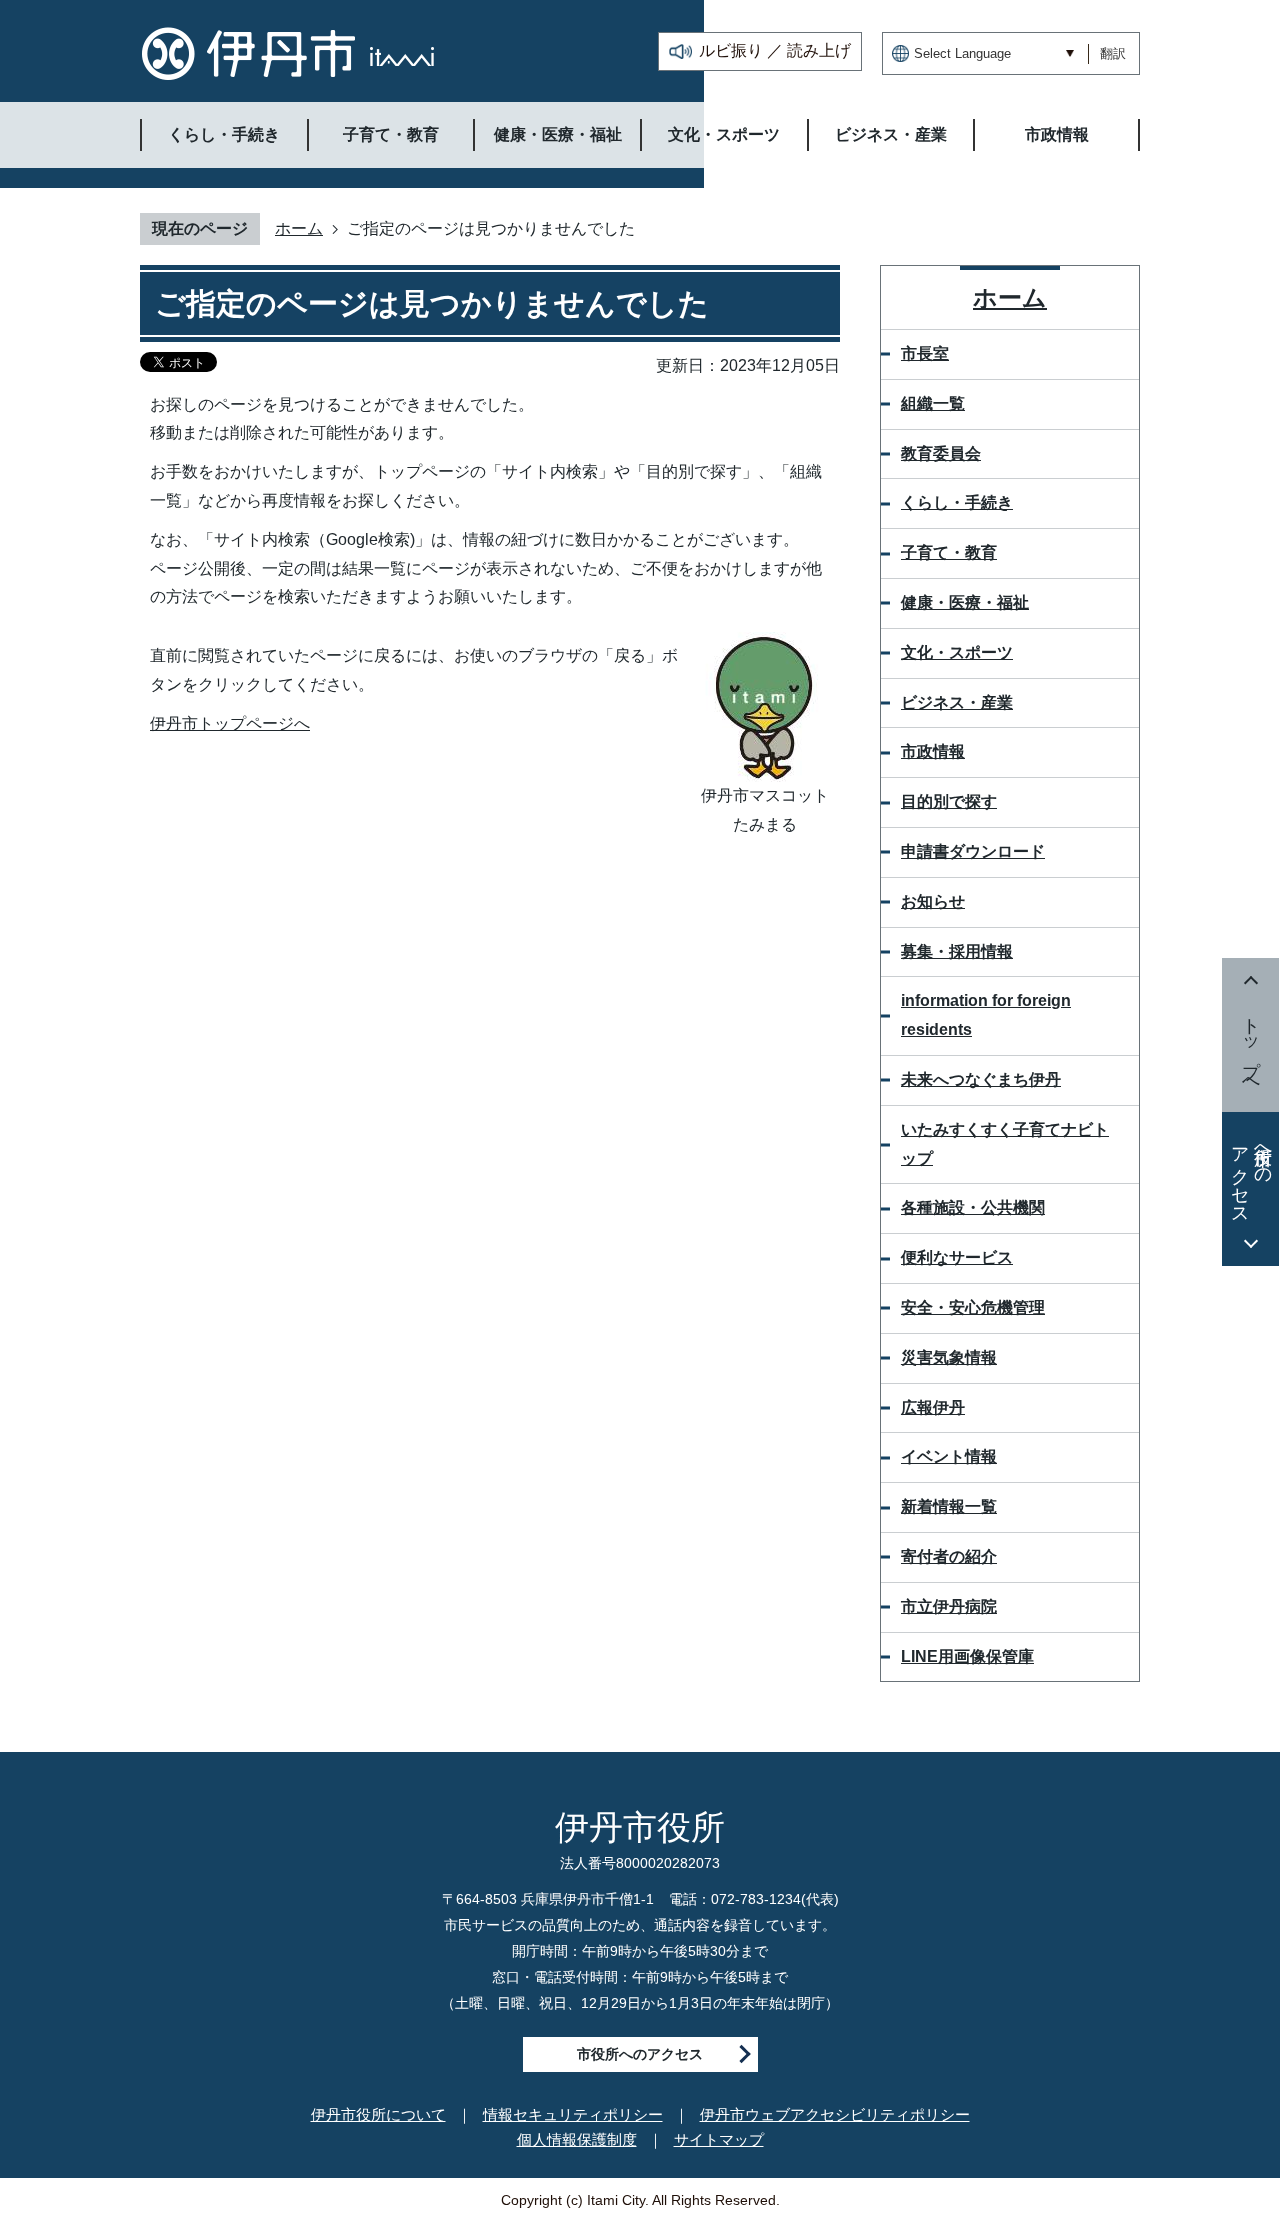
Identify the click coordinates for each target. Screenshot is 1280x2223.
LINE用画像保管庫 (967, 1656)
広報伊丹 (933, 1407)
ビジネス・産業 (957, 702)
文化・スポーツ (957, 652)
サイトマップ (719, 2139)
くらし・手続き (957, 502)
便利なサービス (957, 1257)
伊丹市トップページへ (230, 723)
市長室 (925, 353)
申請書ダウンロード (973, 851)
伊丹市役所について (378, 2114)
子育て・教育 (949, 552)
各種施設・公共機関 (973, 1207)
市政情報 (933, 751)
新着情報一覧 (949, 1506)
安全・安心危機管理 (973, 1307)
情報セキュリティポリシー (573, 2114)
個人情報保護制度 (577, 2139)
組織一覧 (933, 403)
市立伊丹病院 (949, 1606)
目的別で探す (949, 801)
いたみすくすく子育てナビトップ (1005, 1144)
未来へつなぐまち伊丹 (981, 1079)
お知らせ (933, 901)
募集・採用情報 (957, 951)
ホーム (299, 228)
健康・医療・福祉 (965, 602)
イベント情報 (949, 1456)
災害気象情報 (949, 1357)
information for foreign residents (986, 1015)
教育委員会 (941, 453)
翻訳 (1113, 53)
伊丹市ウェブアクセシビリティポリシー (835, 2114)
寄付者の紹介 (949, 1556)
